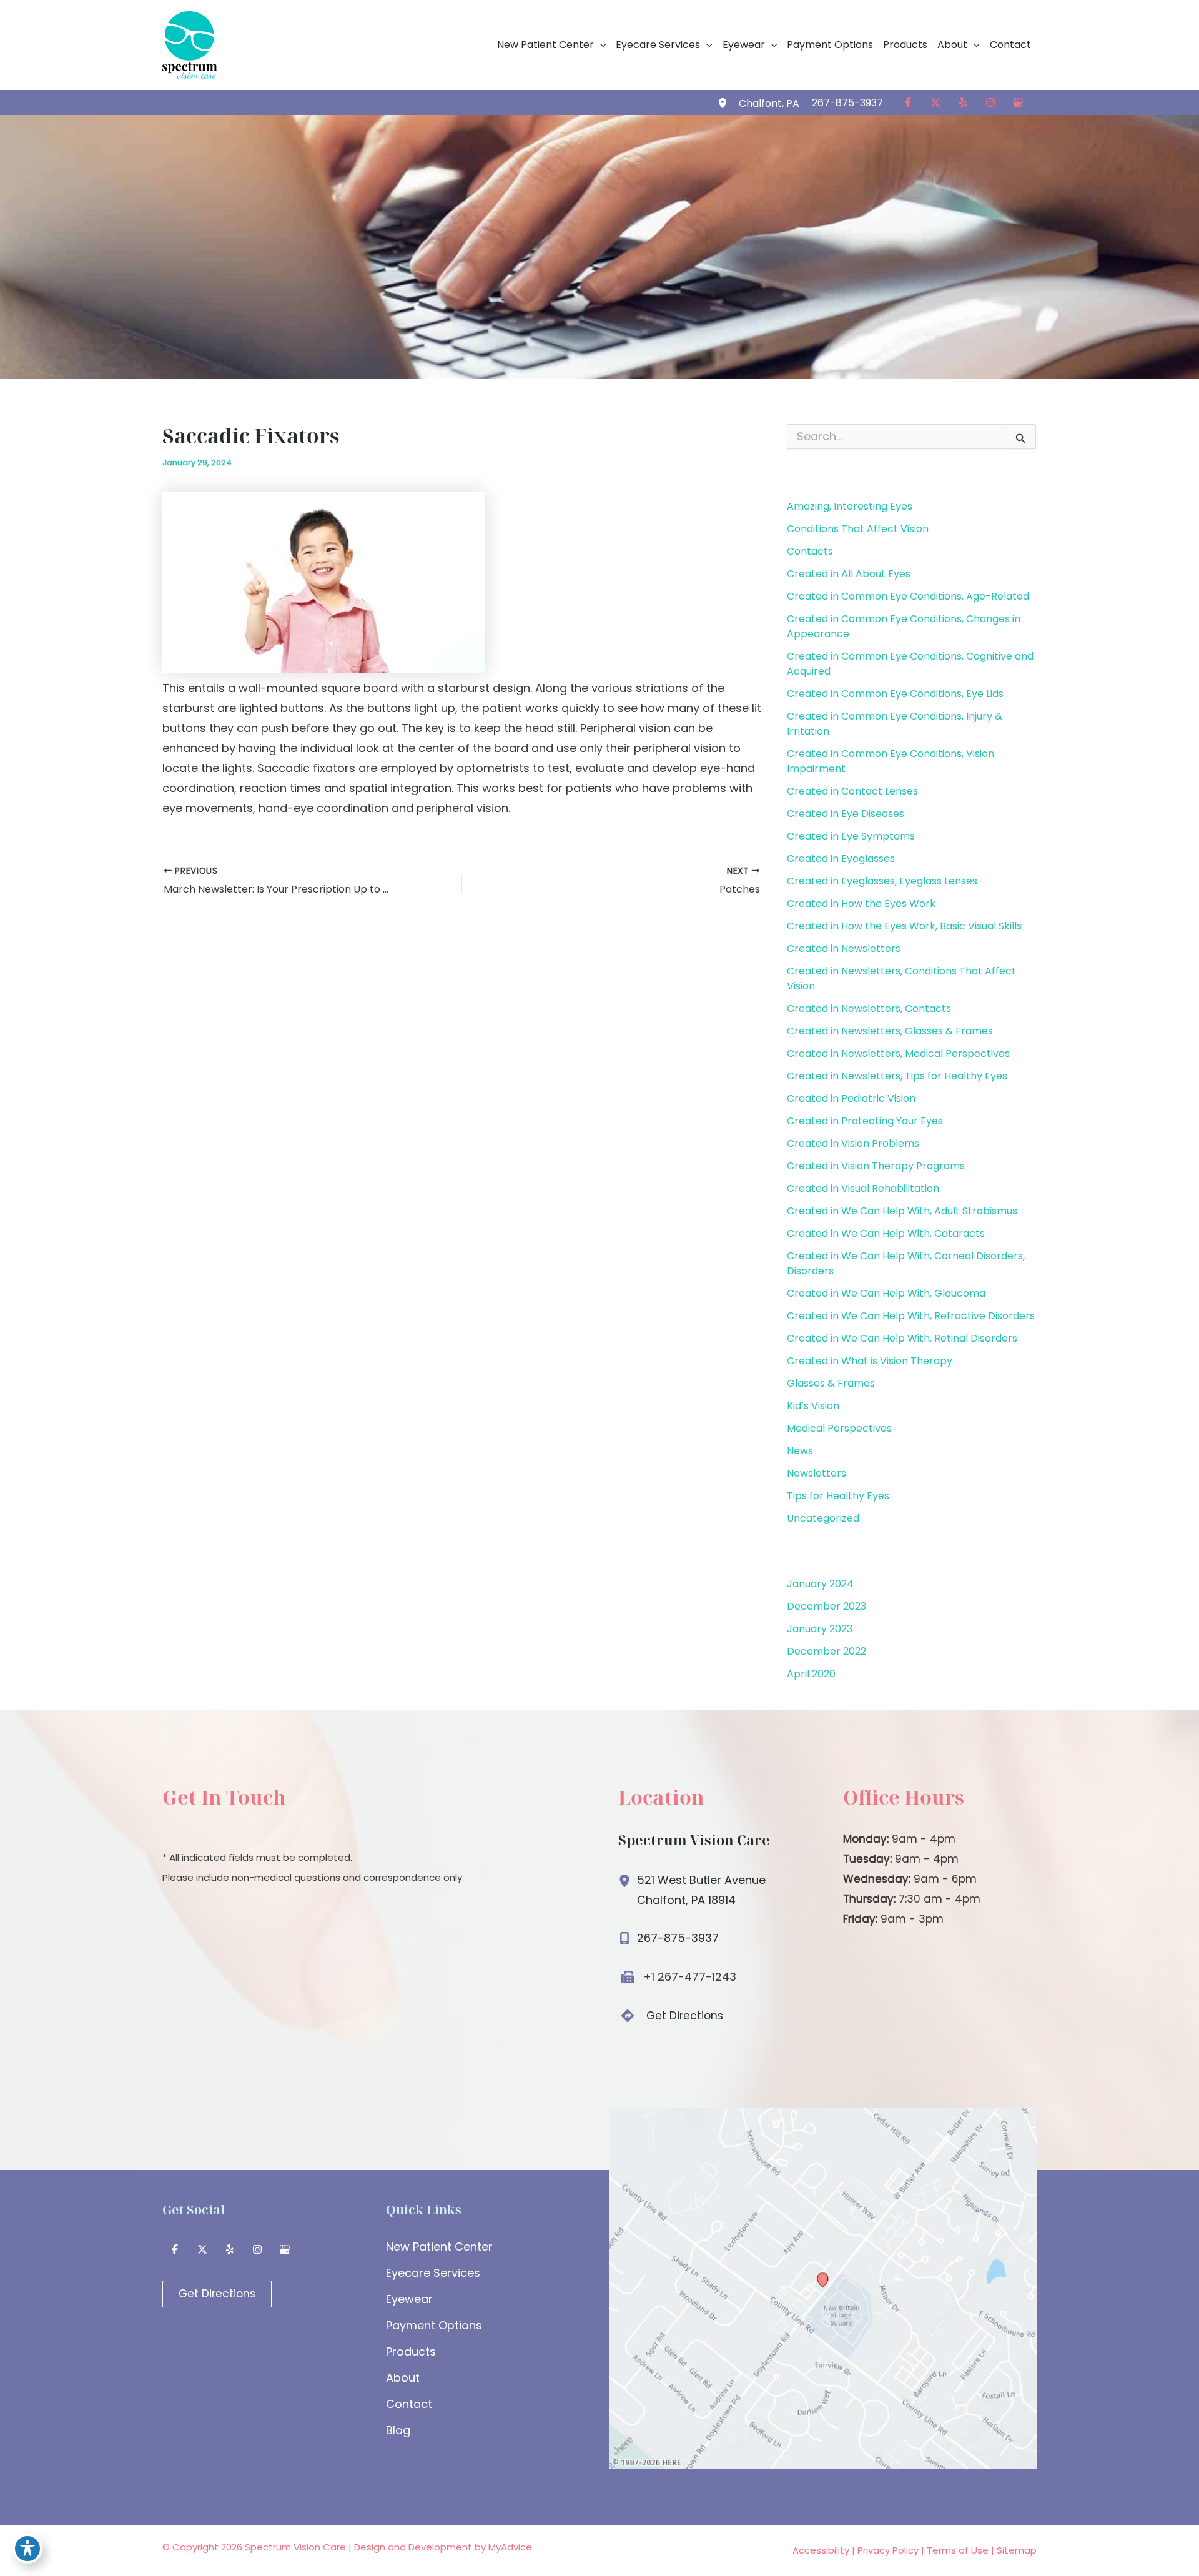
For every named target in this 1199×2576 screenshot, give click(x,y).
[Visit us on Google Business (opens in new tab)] (1018, 102)
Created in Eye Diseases (846, 814)
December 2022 (826, 1651)
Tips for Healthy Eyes (838, 1496)
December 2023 (826, 1606)
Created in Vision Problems (853, 1143)
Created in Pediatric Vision (851, 1098)
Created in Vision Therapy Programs (876, 1166)
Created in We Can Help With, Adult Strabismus (902, 1211)
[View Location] (724, 102)
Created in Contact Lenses (852, 791)
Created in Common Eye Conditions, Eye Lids (895, 694)
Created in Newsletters (844, 949)
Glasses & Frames (831, 1383)
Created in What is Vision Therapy (870, 1361)
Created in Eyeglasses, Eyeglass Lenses (882, 881)
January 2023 (820, 1629)
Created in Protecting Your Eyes (865, 1121)
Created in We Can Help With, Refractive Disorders (911, 1316)
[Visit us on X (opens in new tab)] (935, 102)
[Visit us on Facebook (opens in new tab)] (908, 102)
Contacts (810, 551)
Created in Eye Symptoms (851, 836)
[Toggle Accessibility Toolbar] (27, 2549)
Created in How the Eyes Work (861, 904)
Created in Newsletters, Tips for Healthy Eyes (897, 1076)
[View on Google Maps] (823, 2287)
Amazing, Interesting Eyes (850, 506)
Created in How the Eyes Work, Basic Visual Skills (904, 926)
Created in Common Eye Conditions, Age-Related (908, 596)
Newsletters (817, 1473)
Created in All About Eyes (849, 574)
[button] (552, 45)
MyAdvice (510, 2547)
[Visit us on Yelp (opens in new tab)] (963, 102)
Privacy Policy (888, 2550)
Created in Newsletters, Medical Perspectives (898, 1053)
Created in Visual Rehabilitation (863, 1188)
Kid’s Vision (813, 1406)
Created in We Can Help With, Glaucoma (886, 1293)
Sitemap (1017, 2550)
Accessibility (821, 2550)
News (800, 1451)
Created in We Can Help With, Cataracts (886, 1233)
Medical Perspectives (839, 1428)
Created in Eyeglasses (841, 859)
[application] (600, 45)
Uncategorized (823, 1518)
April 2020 (811, 1674)
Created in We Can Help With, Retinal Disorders (902, 1338)
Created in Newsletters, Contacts (869, 1008)
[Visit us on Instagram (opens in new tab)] (990, 102)
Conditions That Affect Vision (858, 529)
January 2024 (820, 1584)
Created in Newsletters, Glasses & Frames (890, 1031)
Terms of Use (958, 2550)
